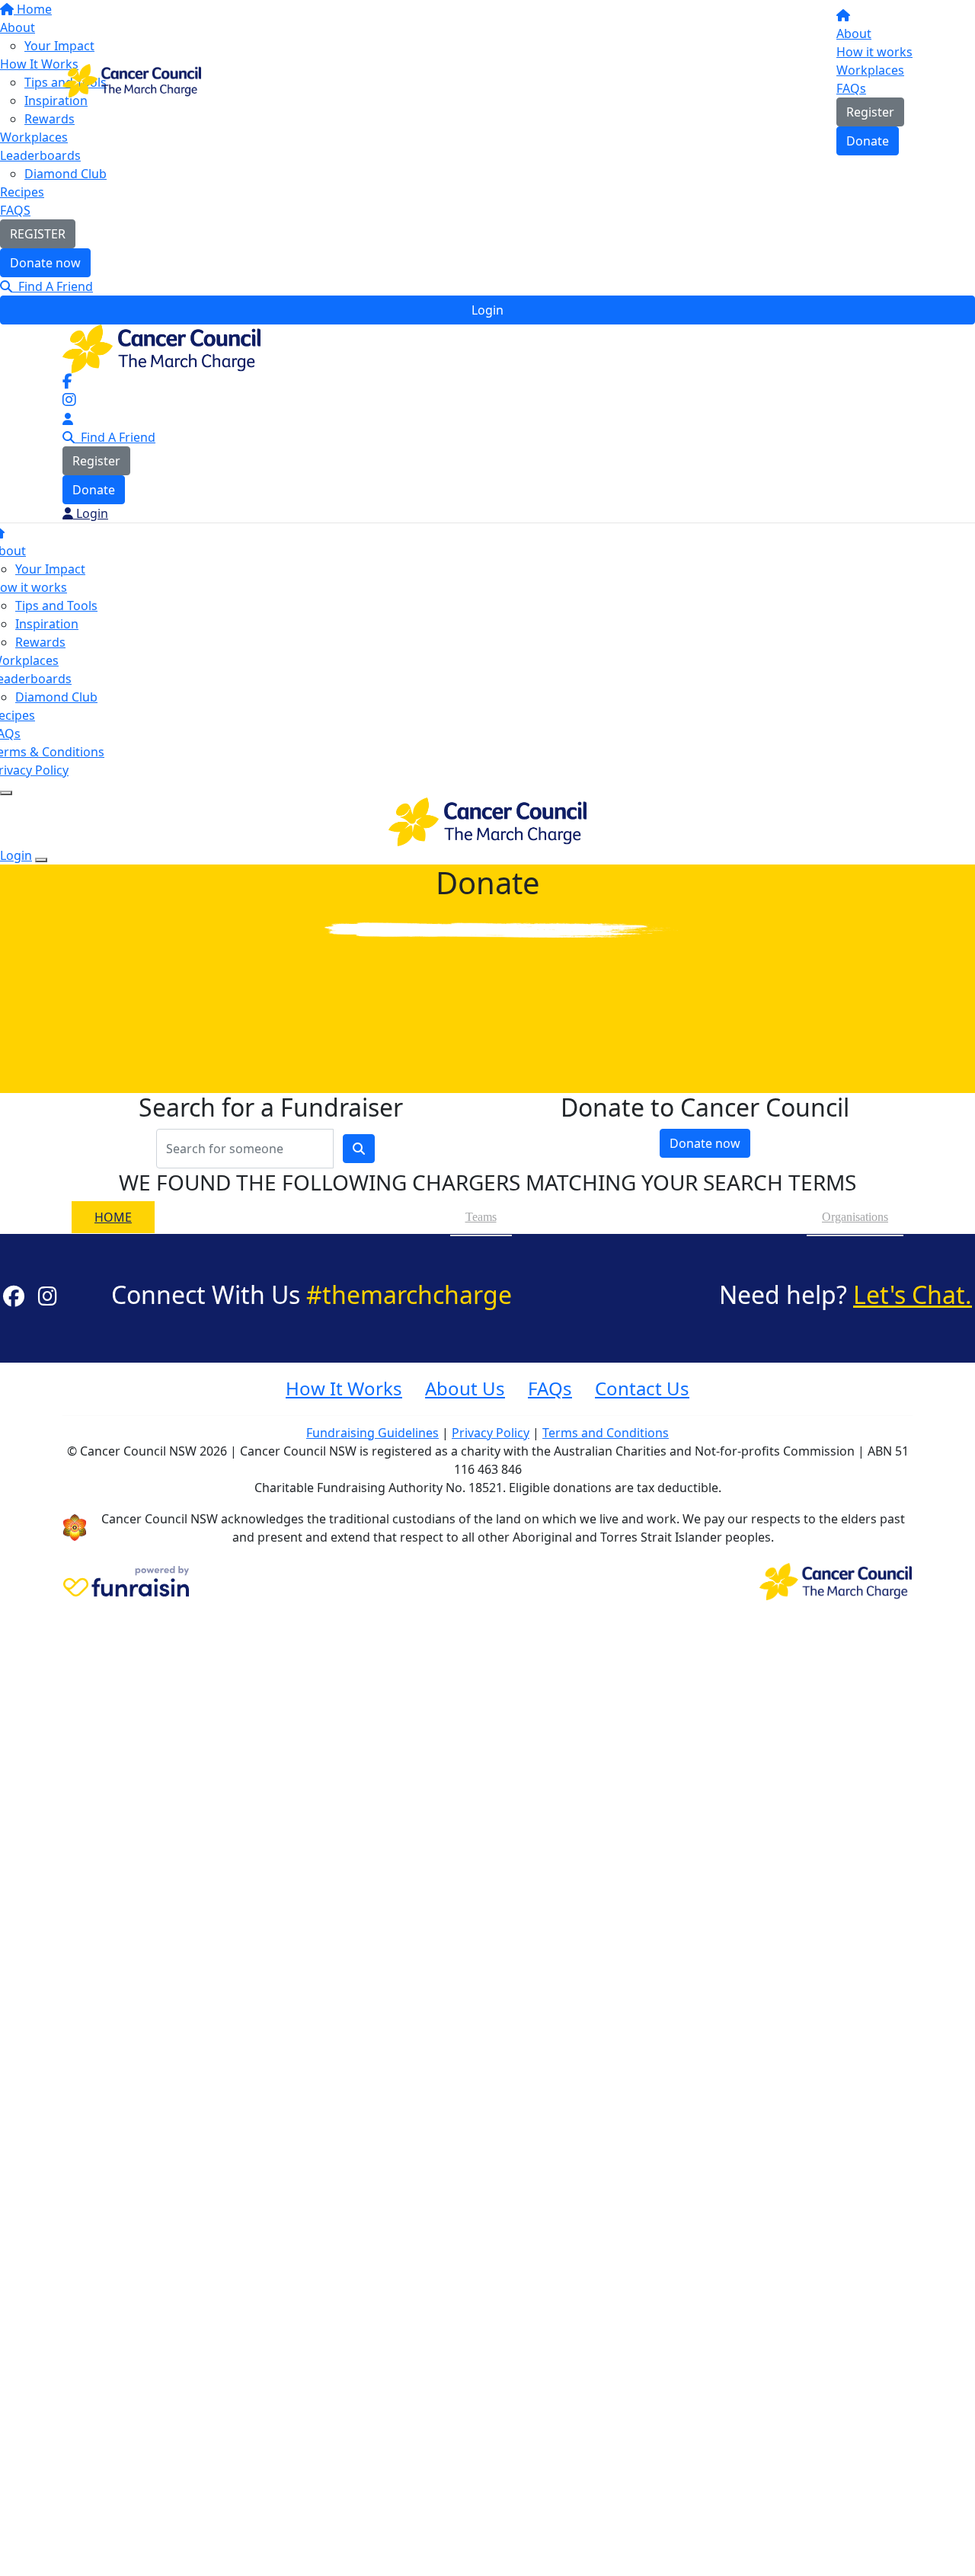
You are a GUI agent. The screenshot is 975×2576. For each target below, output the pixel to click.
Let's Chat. (913, 1294)
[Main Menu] (6, 793)
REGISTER (38, 234)
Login (487, 310)
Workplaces (870, 70)
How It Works (344, 1388)
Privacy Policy (491, 1433)
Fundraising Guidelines (372, 1433)
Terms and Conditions (606, 1433)
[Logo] (132, 79)
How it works (874, 52)
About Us (465, 1388)
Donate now (45, 263)
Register (870, 112)
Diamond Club (66, 174)
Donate (868, 141)
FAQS (15, 210)
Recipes (22, 192)
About (854, 34)
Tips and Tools (56, 606)
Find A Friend (53, 286)
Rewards (40, 642)
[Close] (41, 860)
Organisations (855, 1217)
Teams (481, 1217)
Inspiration (47, 624)
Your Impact (50, 569)
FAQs (851, 88)
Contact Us (642, 1388)
